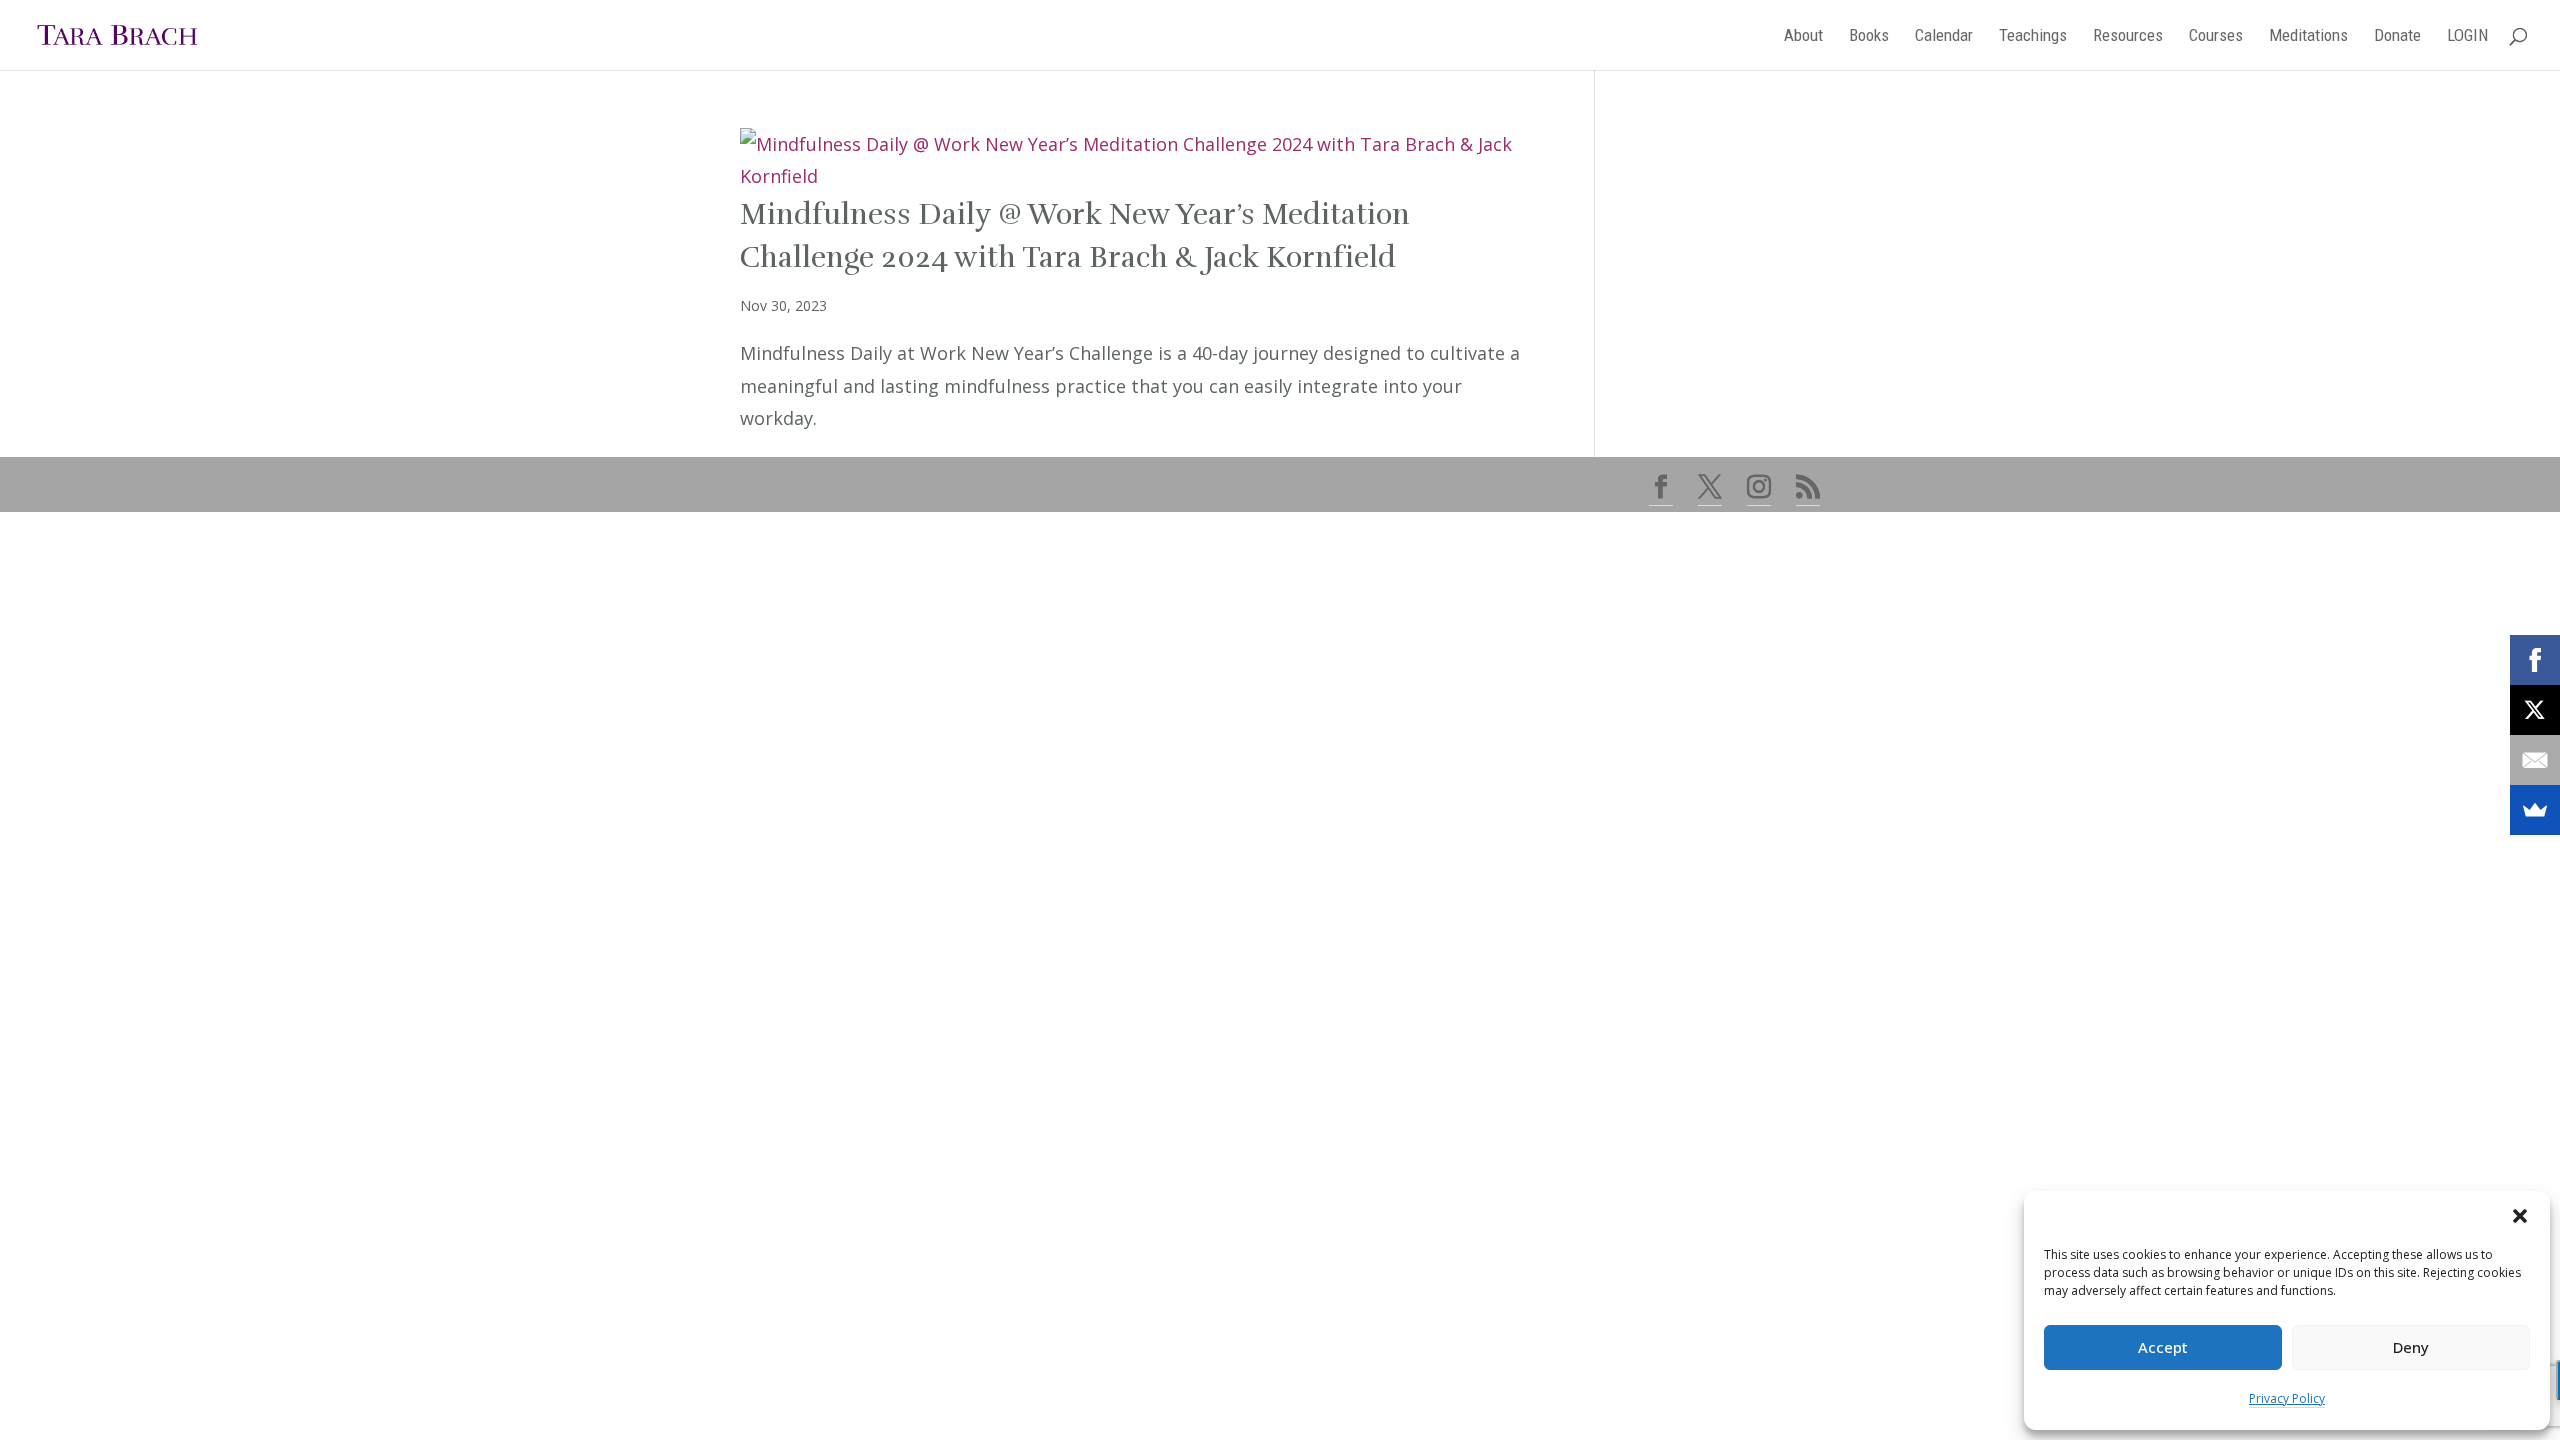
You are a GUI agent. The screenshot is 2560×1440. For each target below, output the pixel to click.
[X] (2535, 710)
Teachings (2033, 36)
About (1803, 36)
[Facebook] (2535, 660)
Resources (2128, 36)
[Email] (2535, 760)
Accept (2163, 1347)
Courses (2216, 36)
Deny (2411, 1347)
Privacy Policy (2287, 1398)
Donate (2397, 36)
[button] (2520, 1216)
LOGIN (2467, 36)
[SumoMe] (2535, 810)
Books (1869, 36)
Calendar (1944, 36)
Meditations (2308, 36)
